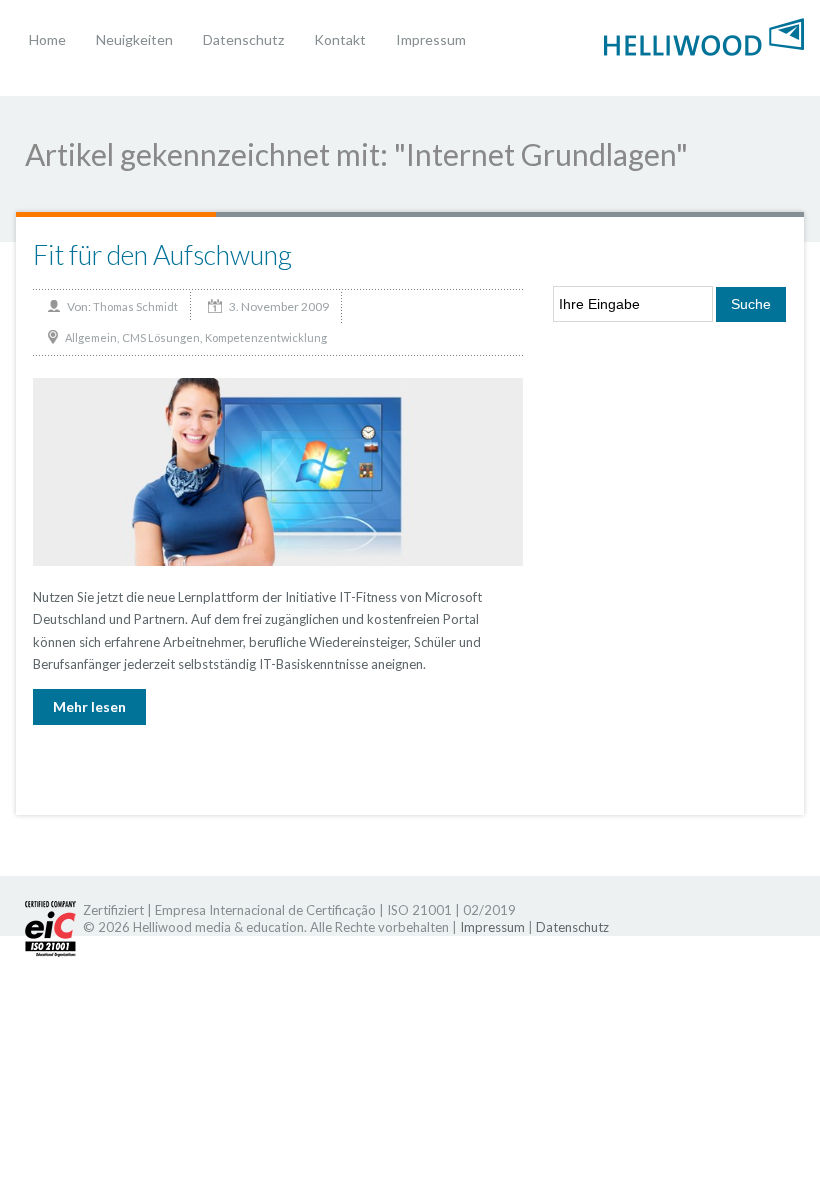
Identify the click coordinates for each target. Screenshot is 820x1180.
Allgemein (91, 337)
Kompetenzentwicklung (266, 337)
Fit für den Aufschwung (162, 254)
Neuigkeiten (134, 39)
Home (47, 39)
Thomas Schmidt (135, 306)
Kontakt (340, 39)
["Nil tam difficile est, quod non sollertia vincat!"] (704, 34)
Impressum (431, 39)
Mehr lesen (89, 706)
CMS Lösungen (161, 337)
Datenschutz (243, 39)
